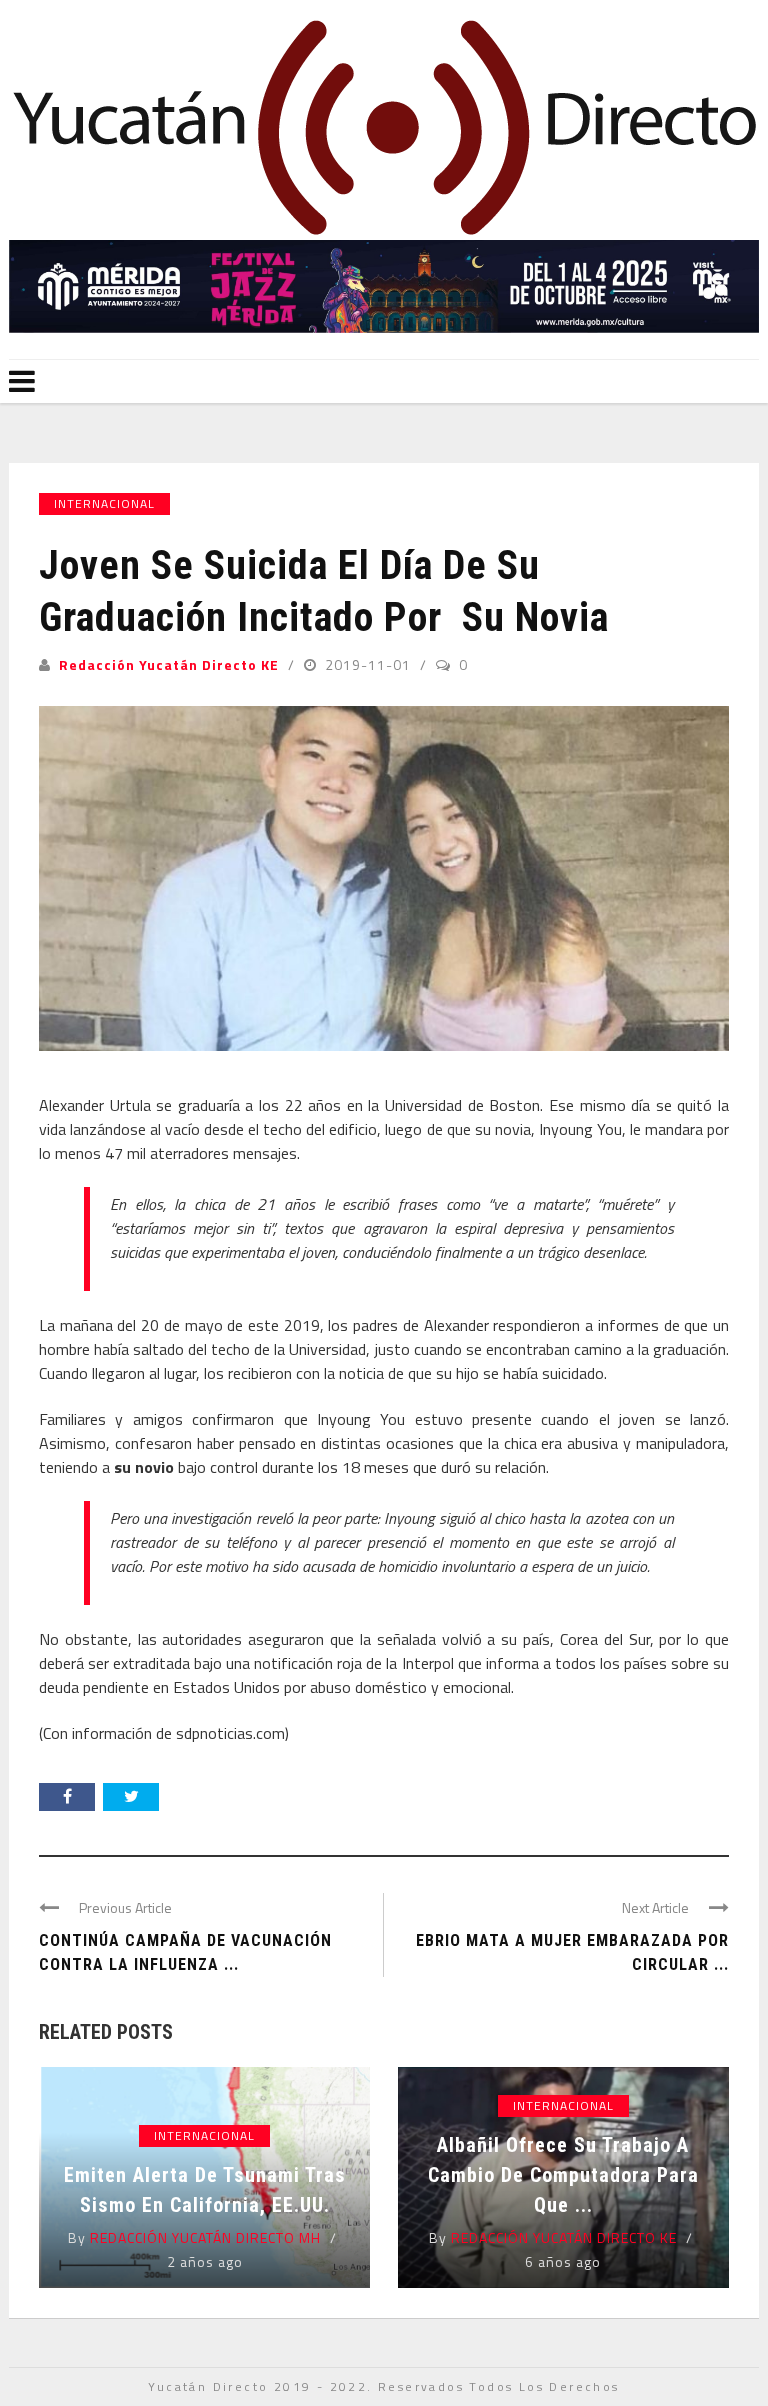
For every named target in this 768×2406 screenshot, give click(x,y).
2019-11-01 (370, 664)
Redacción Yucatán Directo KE (169, 664)
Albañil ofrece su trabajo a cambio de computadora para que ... (563, 2175)
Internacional (104, 503)
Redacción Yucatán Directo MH (205, 2237)
